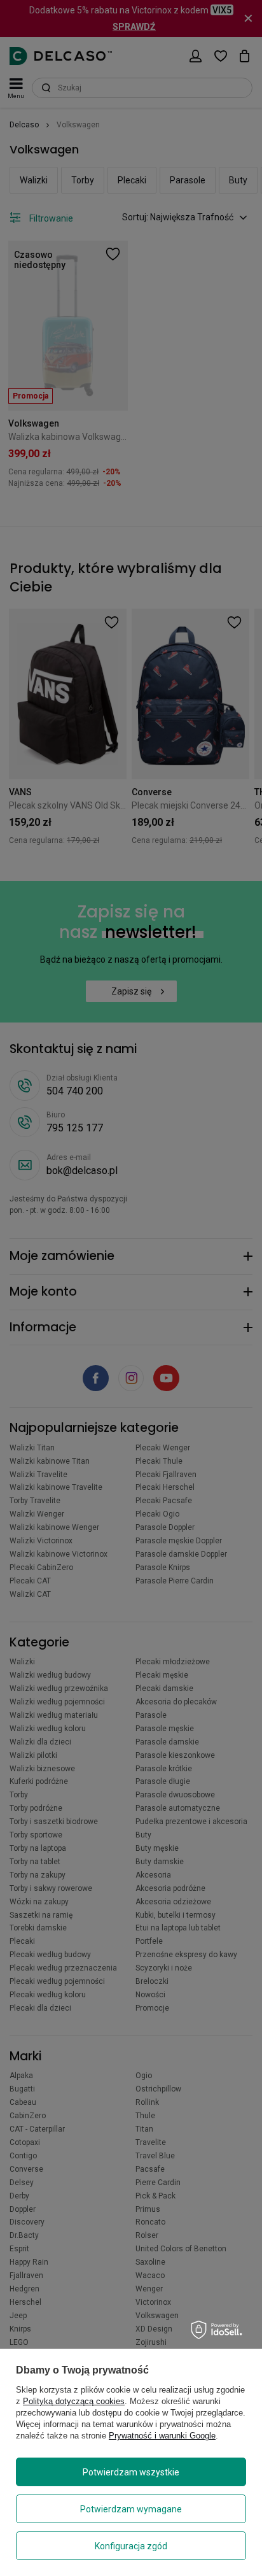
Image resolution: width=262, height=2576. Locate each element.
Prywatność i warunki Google (162, 2436)
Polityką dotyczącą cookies (74, 2401)
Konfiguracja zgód (131, 2546)
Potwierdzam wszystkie (131, 2472)
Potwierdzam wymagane (131, 2509)
